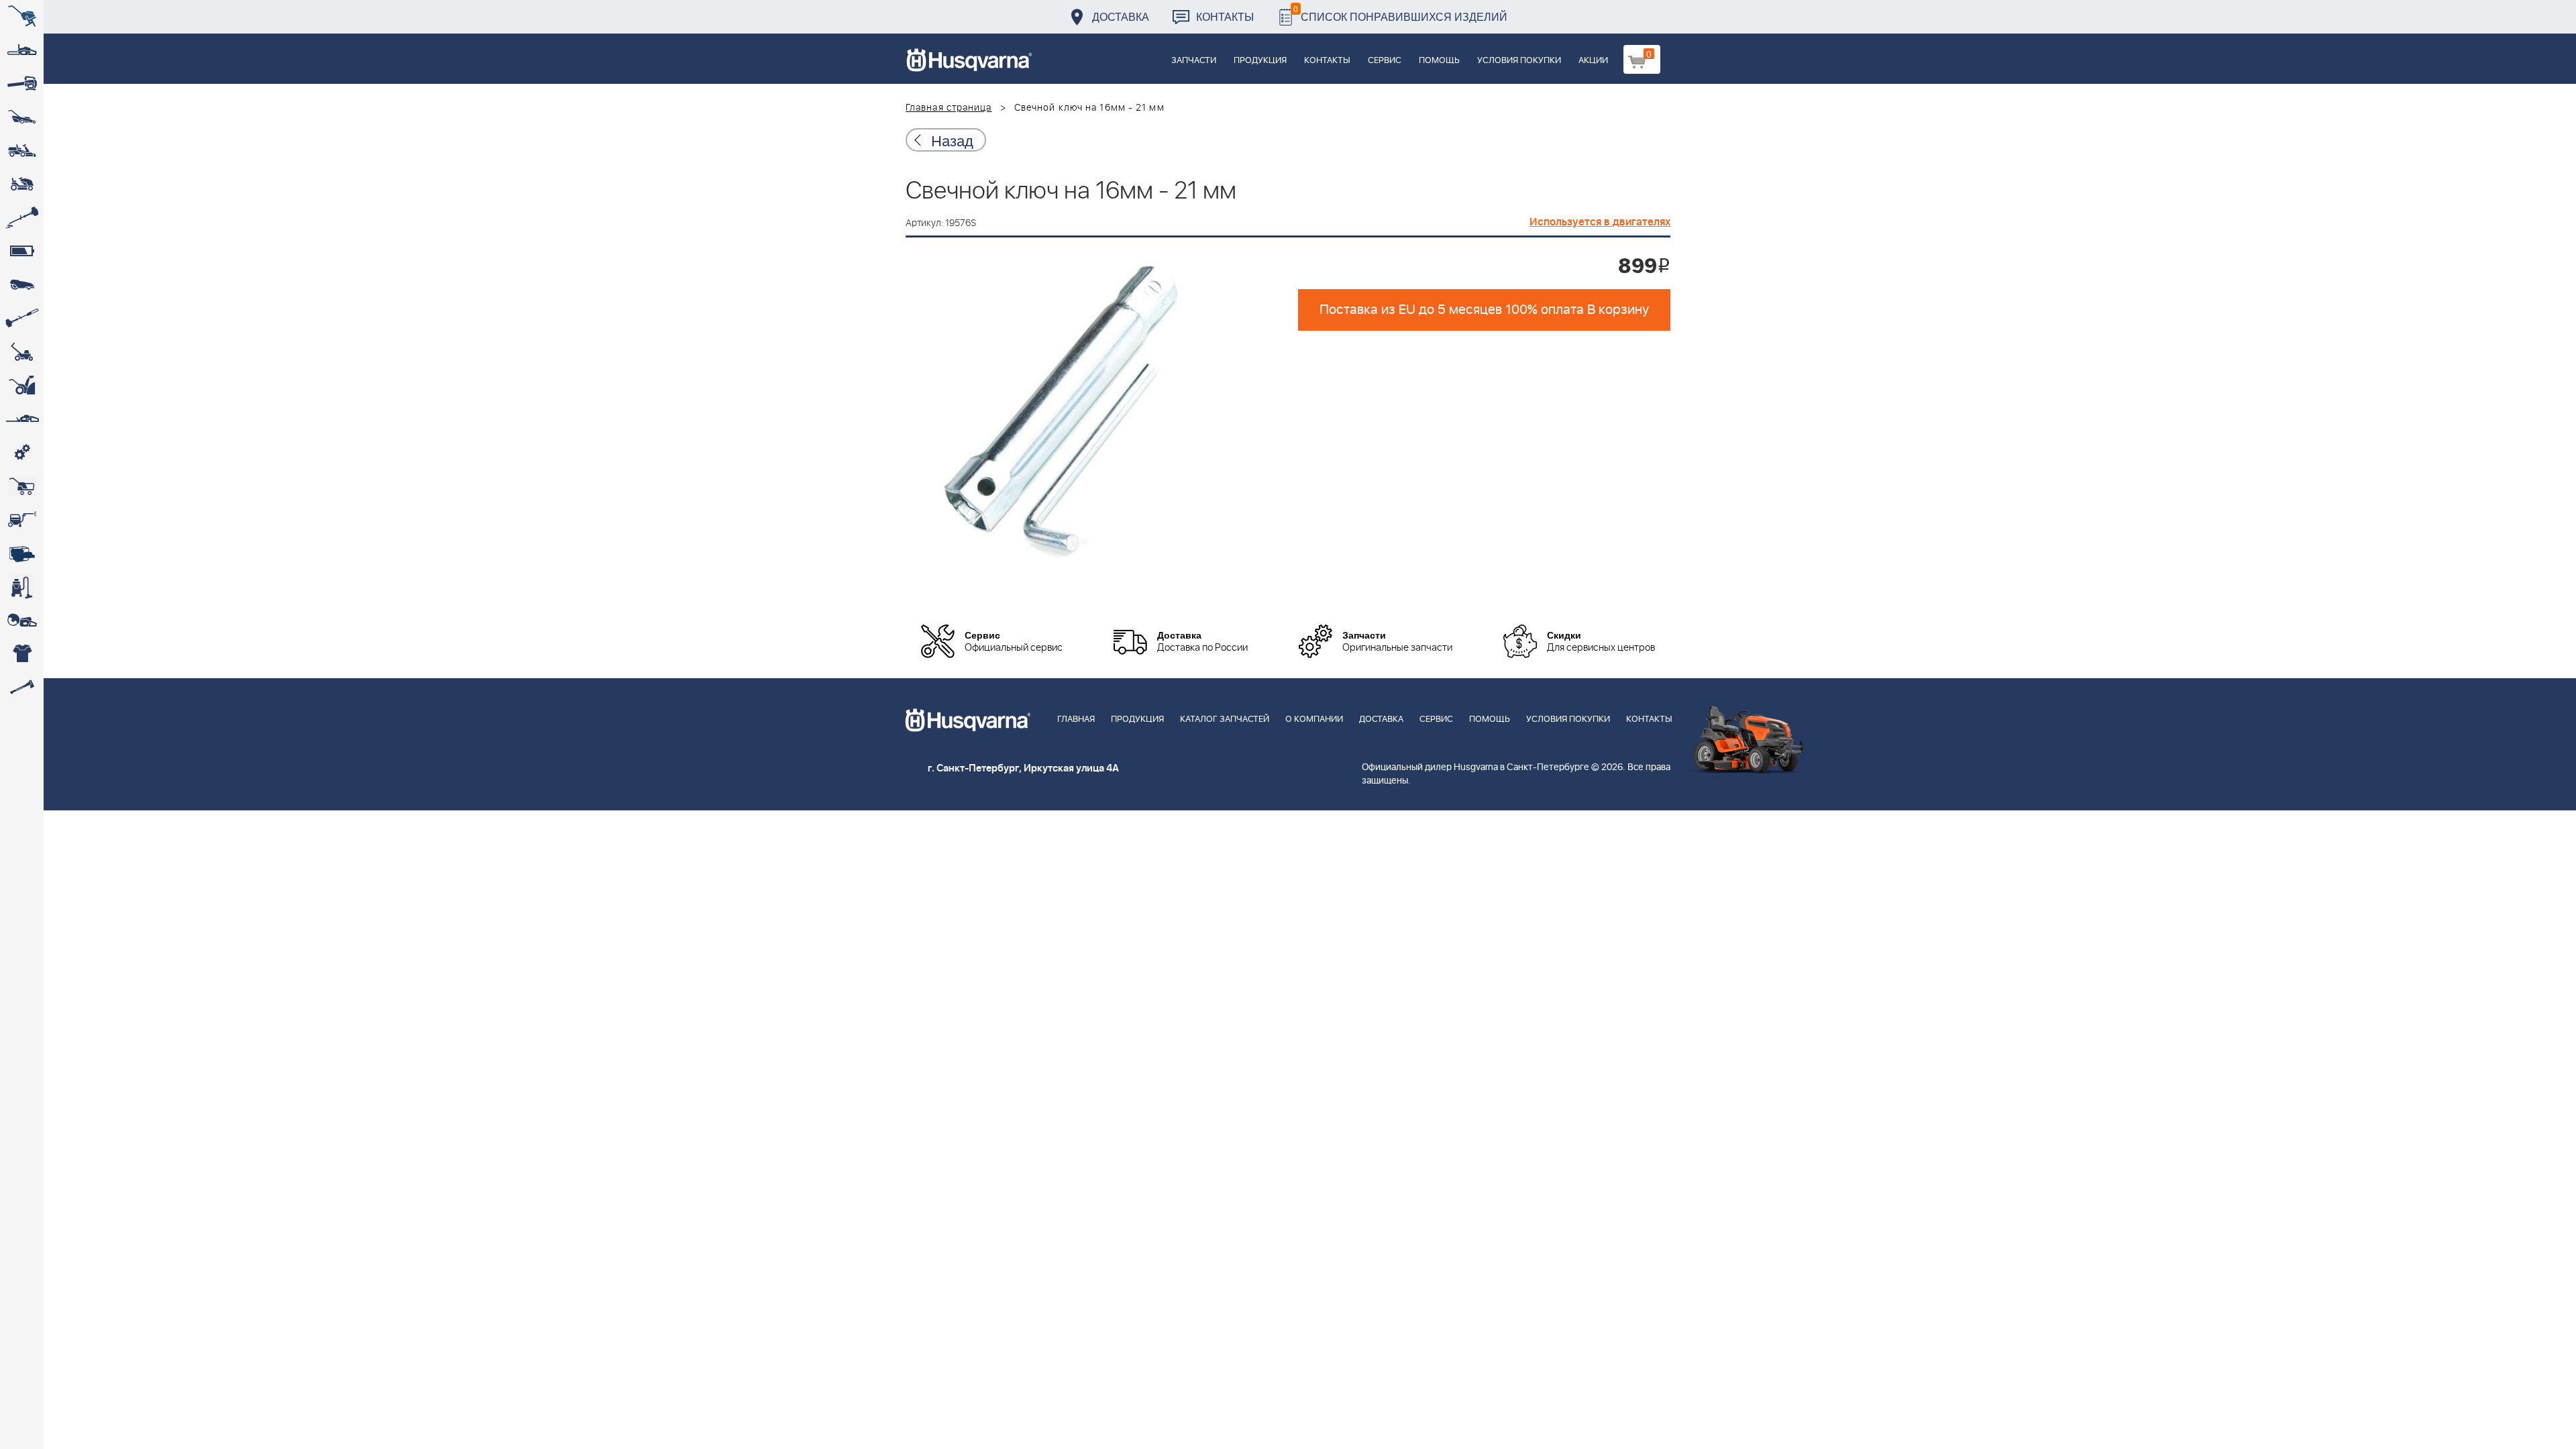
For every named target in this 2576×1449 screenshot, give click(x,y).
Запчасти (1194, 61)
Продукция (1260, 61)
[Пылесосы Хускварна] (22, 587)
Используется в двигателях (1600, 222)
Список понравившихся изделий (1400, 13)
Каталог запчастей (1225, 719)
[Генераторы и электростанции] (22, 486)
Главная (1076, 719)
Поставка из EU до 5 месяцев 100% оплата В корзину (1484, 310)
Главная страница (949, 108)
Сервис (1385, 61)
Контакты (1225, 16)
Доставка (1121, 16)
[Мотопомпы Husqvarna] (22, 553)
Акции (1593, 61)
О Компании (1314, 719)
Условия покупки (1519, 61)
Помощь (1439, 61)
